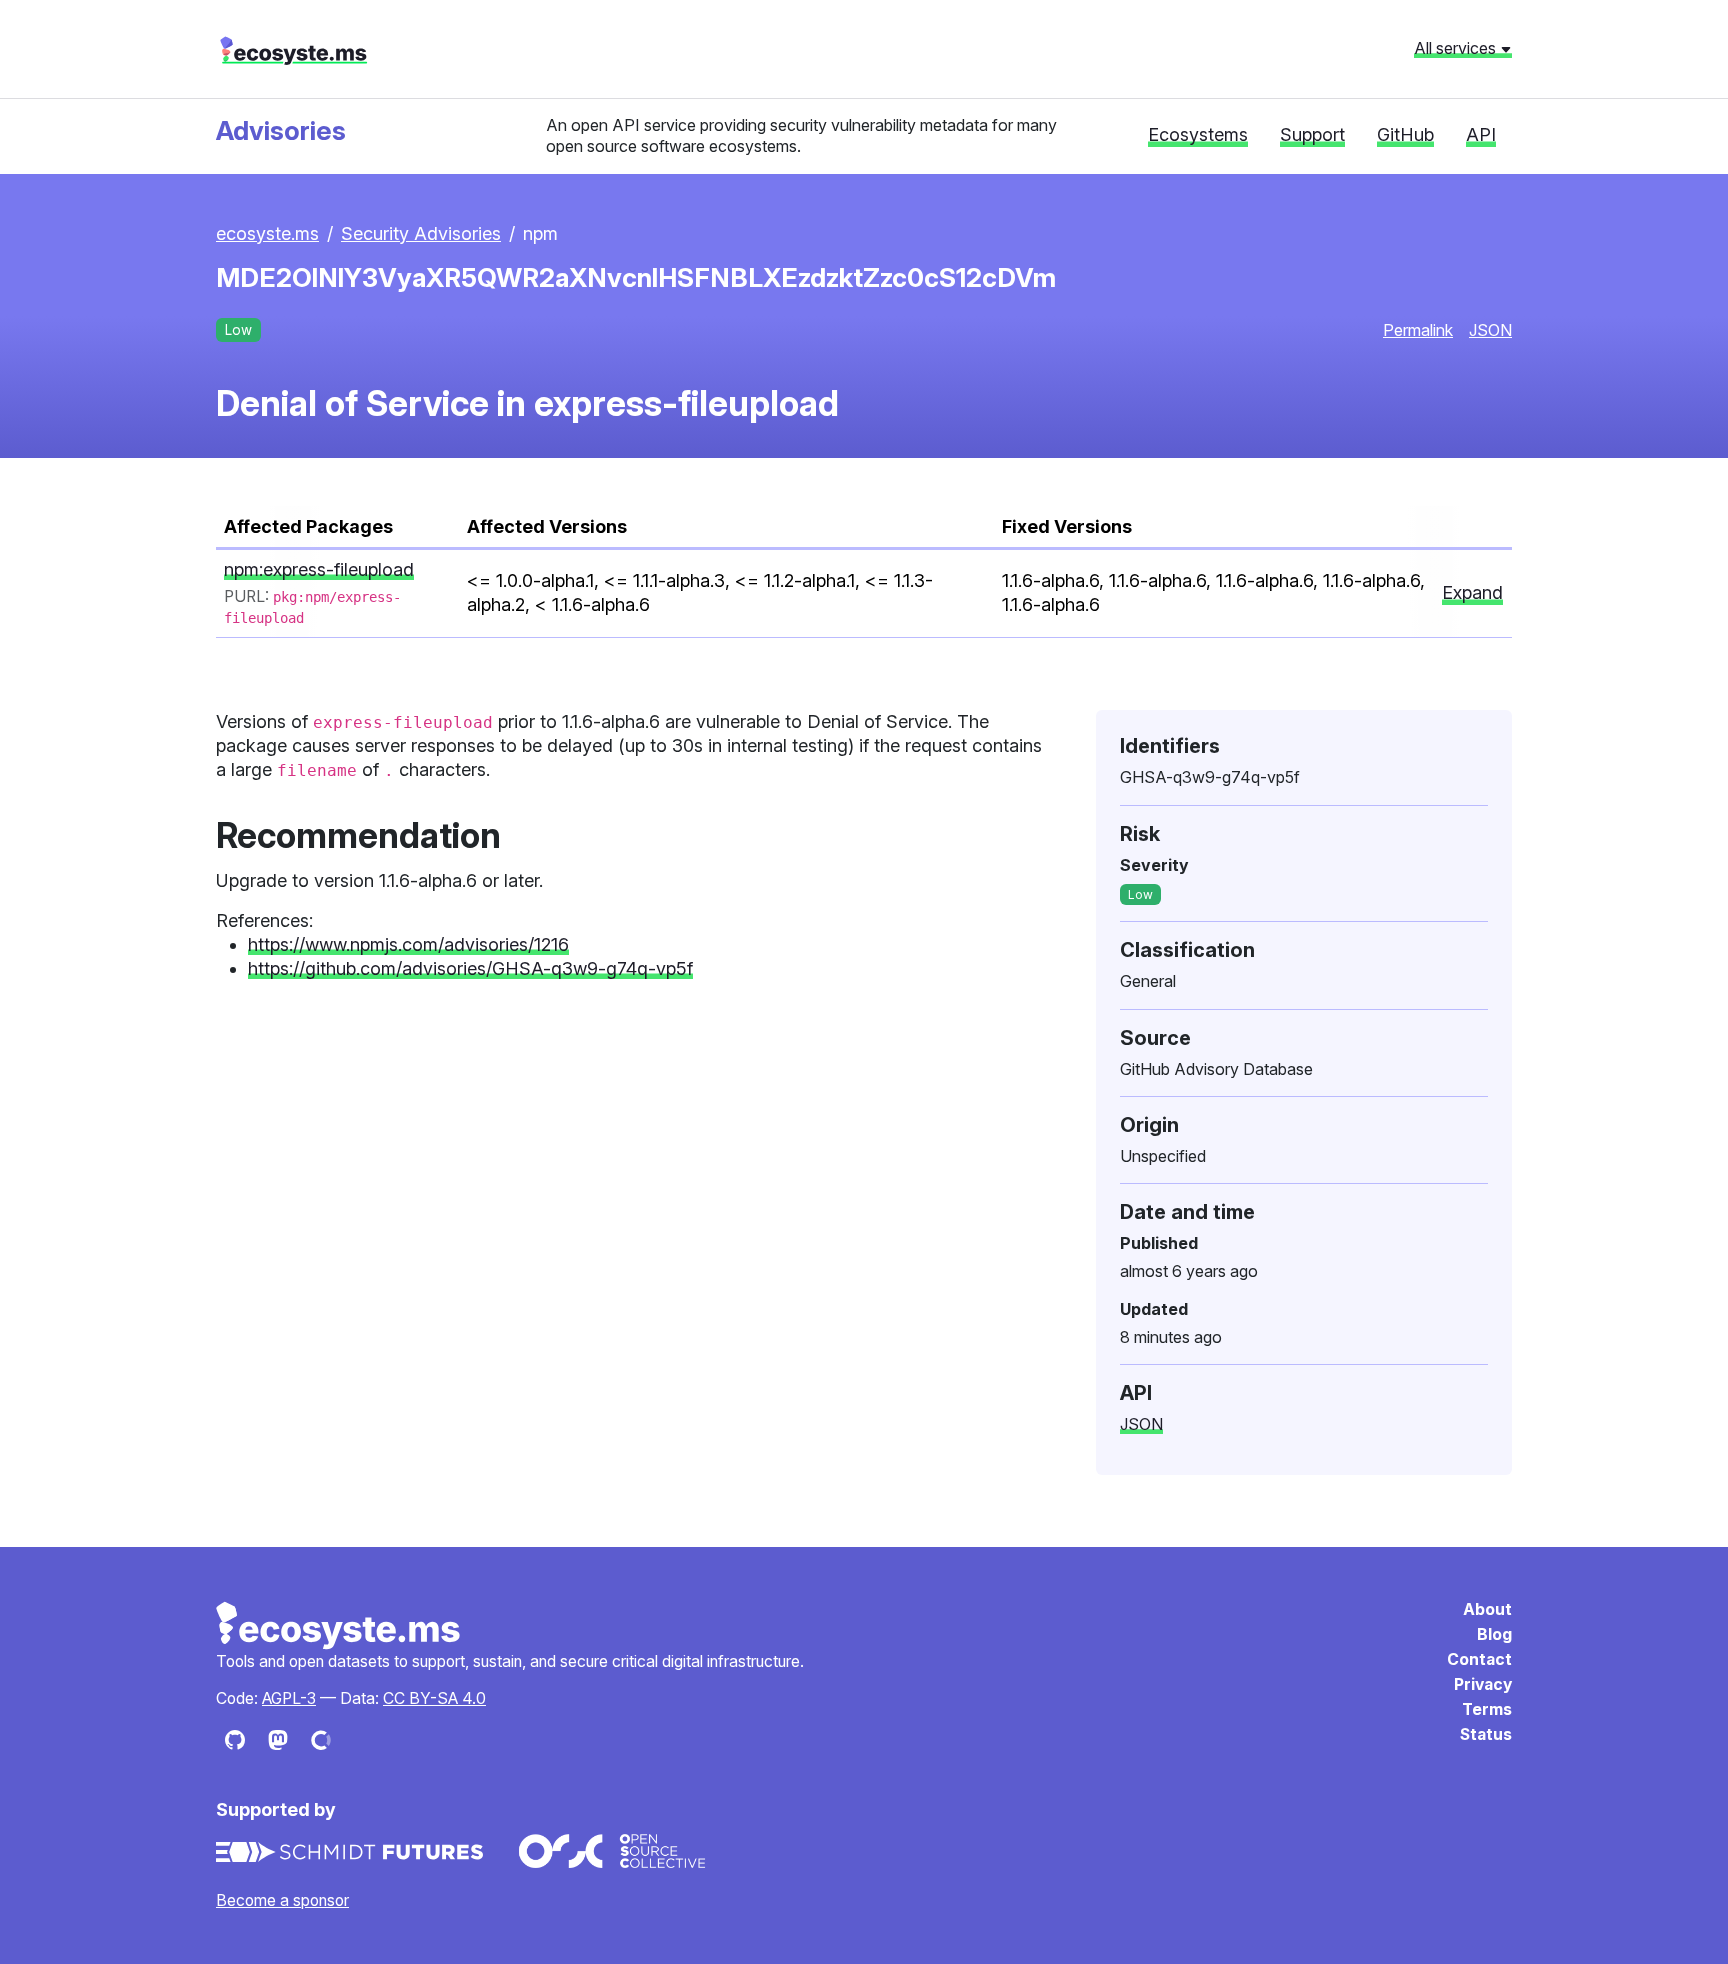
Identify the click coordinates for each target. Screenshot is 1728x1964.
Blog (1494, 1634)
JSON (1490, 330)
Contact (1479, 1659)
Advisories (281, 130)
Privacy (1483, 1684)
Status (1486, 1734)
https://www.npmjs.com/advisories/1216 (408, 944)
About (1487, 1609)
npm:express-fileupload (319, 569)
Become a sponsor (282, 1900)
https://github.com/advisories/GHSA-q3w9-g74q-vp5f (470, 968)
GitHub (1405, 134)
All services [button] (1457, 48)
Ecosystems (1198, 134)
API (1481, 134)
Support (1312, 134)
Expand (1472, 592)
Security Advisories (421, 233)
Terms (1487, 1709)
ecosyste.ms (293, 51)
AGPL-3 (289, 1698)
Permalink (1418, 330)
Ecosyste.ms (339, 1626)
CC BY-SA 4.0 (434, 1698)
